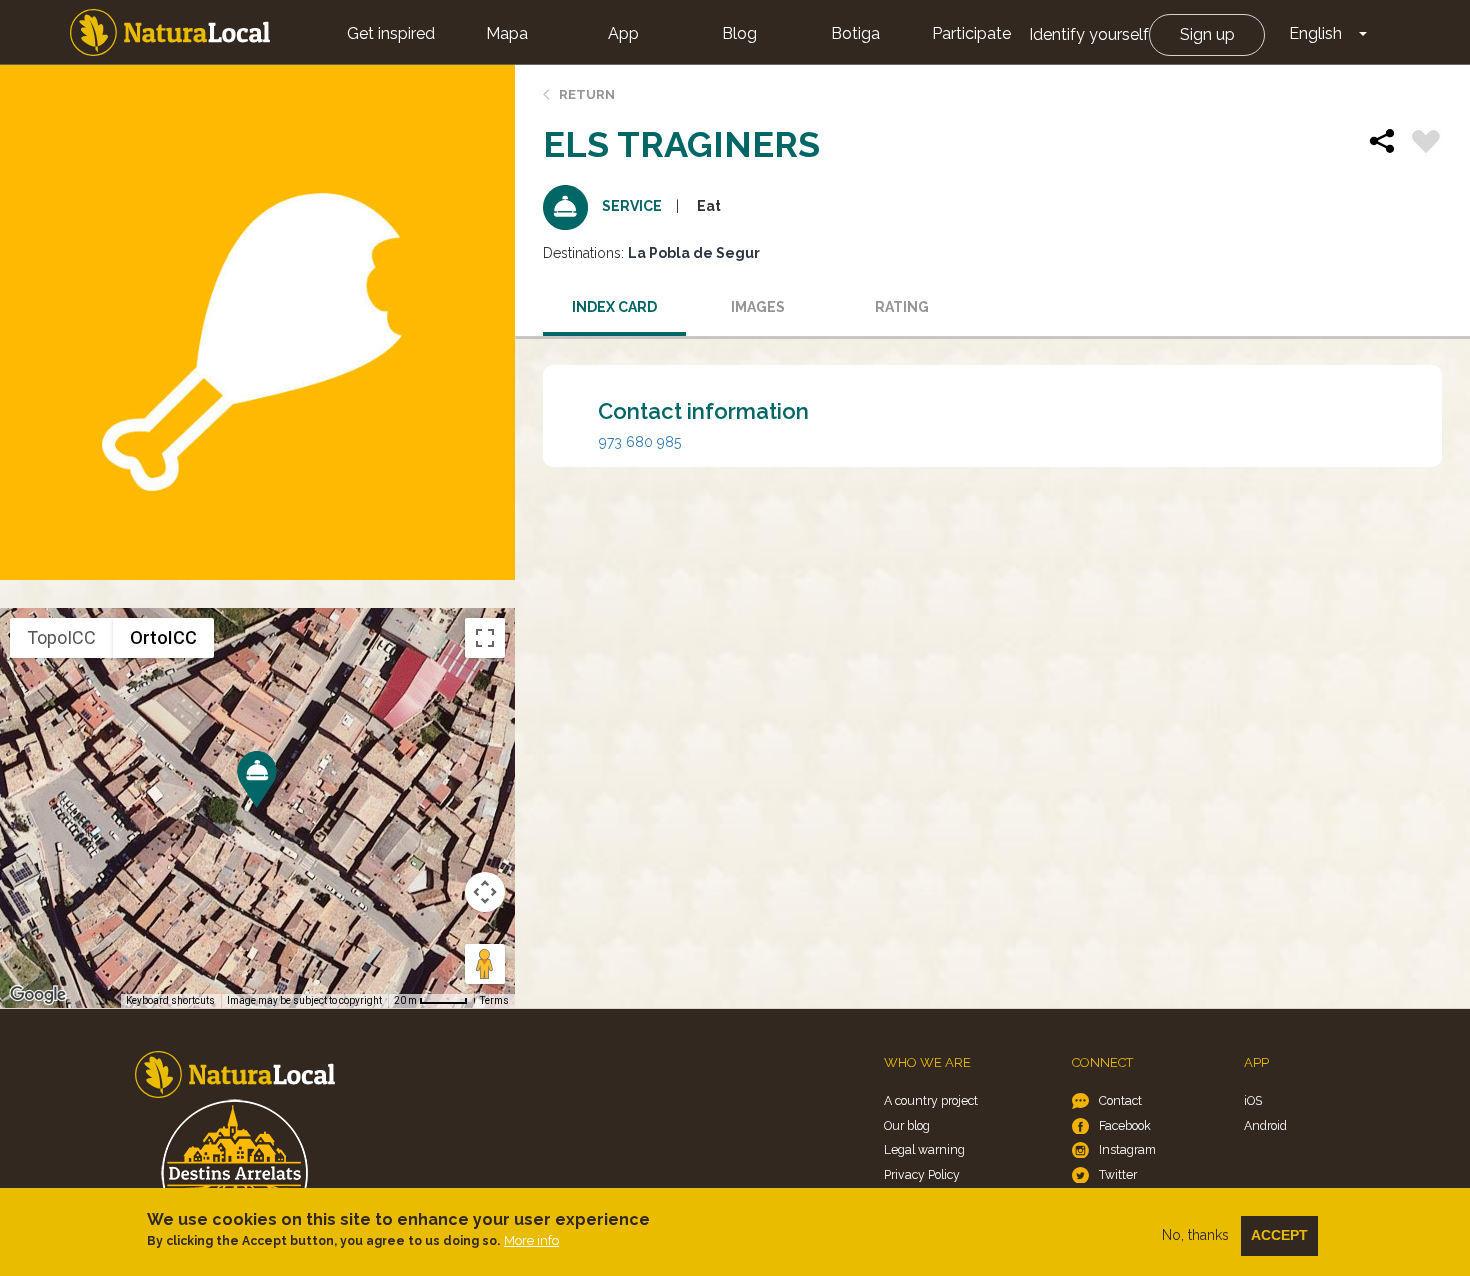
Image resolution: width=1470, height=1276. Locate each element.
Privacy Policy (922, 1174)
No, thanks (1195, 1235)
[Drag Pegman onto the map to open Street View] (485, 964)
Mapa (507, 33)
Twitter (1118, 1174)
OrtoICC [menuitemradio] (163, 637)
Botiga (855, 33)
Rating (902, 307)
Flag (1426, 144)
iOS (1253, 1100)
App (623, 33)
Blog (739, 33)
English (1315, 33)
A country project (931, 1100)
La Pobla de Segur (694, 253)
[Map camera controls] (485, 892)
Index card (614, 307)
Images (758, 307)
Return (587, 94)
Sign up (1207, 34)
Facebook (1125, 1125)
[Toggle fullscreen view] (485, 638)
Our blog (907, 1125)
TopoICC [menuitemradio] (61, 637)
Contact (1120, 1100)
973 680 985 (640, 442)
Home (170, 32)
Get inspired (391, 33)
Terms (494, 1000)
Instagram (1127, 1149)
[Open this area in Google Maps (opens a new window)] (38, 995)
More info (531, 1240)
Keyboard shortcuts (170, 1000)
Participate (971, 33)
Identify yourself (1089, 34)
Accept (1279, 1235)
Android (1265, 1125)
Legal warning (924, 1149)
